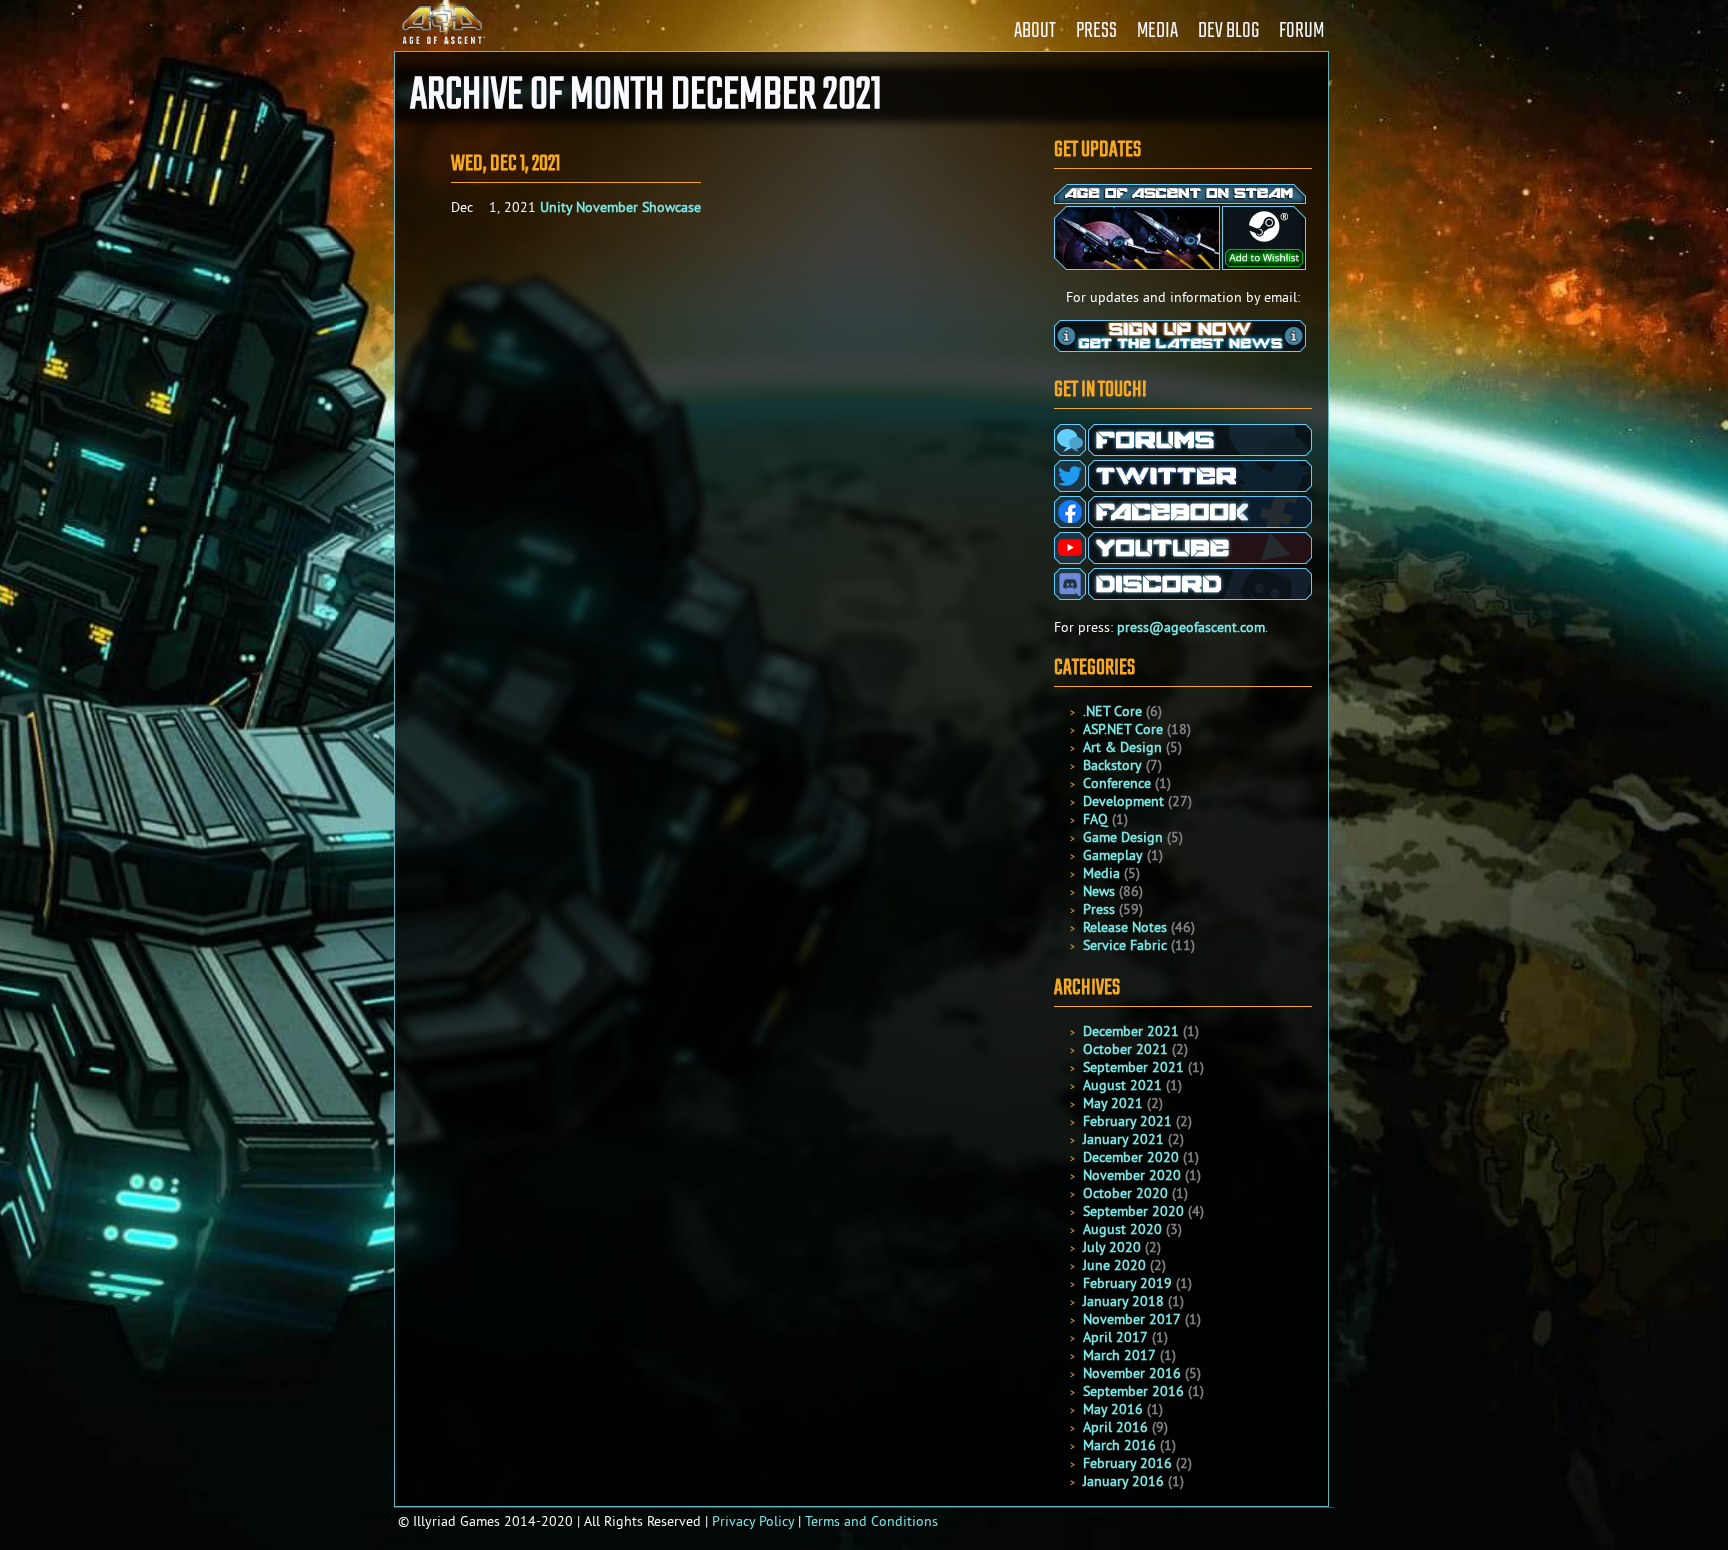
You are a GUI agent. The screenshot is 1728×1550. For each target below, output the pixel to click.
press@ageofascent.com (1191, 627)
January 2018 (1123, 1301)
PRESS (1096, 31)
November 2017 (1132, 1319)
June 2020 (1114, 1265)
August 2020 (1122, 1229)
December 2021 (1131, 1031)
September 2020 (1133, 1211)
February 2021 (1127, 1121)
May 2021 (1113, 1103)
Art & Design (1122, 747)
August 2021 (1122, 1085)
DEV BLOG (1228, 31)
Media (1101, 873)
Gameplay (1113, 855)
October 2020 (1125, 1193)
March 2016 (1119, 1445)
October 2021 (1125, 1049)
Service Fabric (1125, 945)
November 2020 (1132, 1175)
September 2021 (1133, 1067)
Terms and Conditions (871, 1521)
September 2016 (1133, 1391)
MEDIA (1157, 31)
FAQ (1095, 819)
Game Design (1123, 837)
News (1099, 891)
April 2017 (1115, 1337)
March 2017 (1119, 1355)
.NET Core (1112, 711)
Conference (1117, 783)
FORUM (1301, 31)
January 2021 (1123, 1139)
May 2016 (1113, 1409)
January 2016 (1123, 1481)
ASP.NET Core (1123, 729)
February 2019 (1127, 1283)
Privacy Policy (753, 1521)
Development (1123, 801)
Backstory (1112, 765)
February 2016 (1127, 1463)
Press (1099, 909)
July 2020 (1112, 1247)
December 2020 (1131, 1157)
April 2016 (1115, 1427)
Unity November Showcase (620, 207)
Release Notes (1125, 927)
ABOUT (1035, 31)
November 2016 (1132, 1373)
